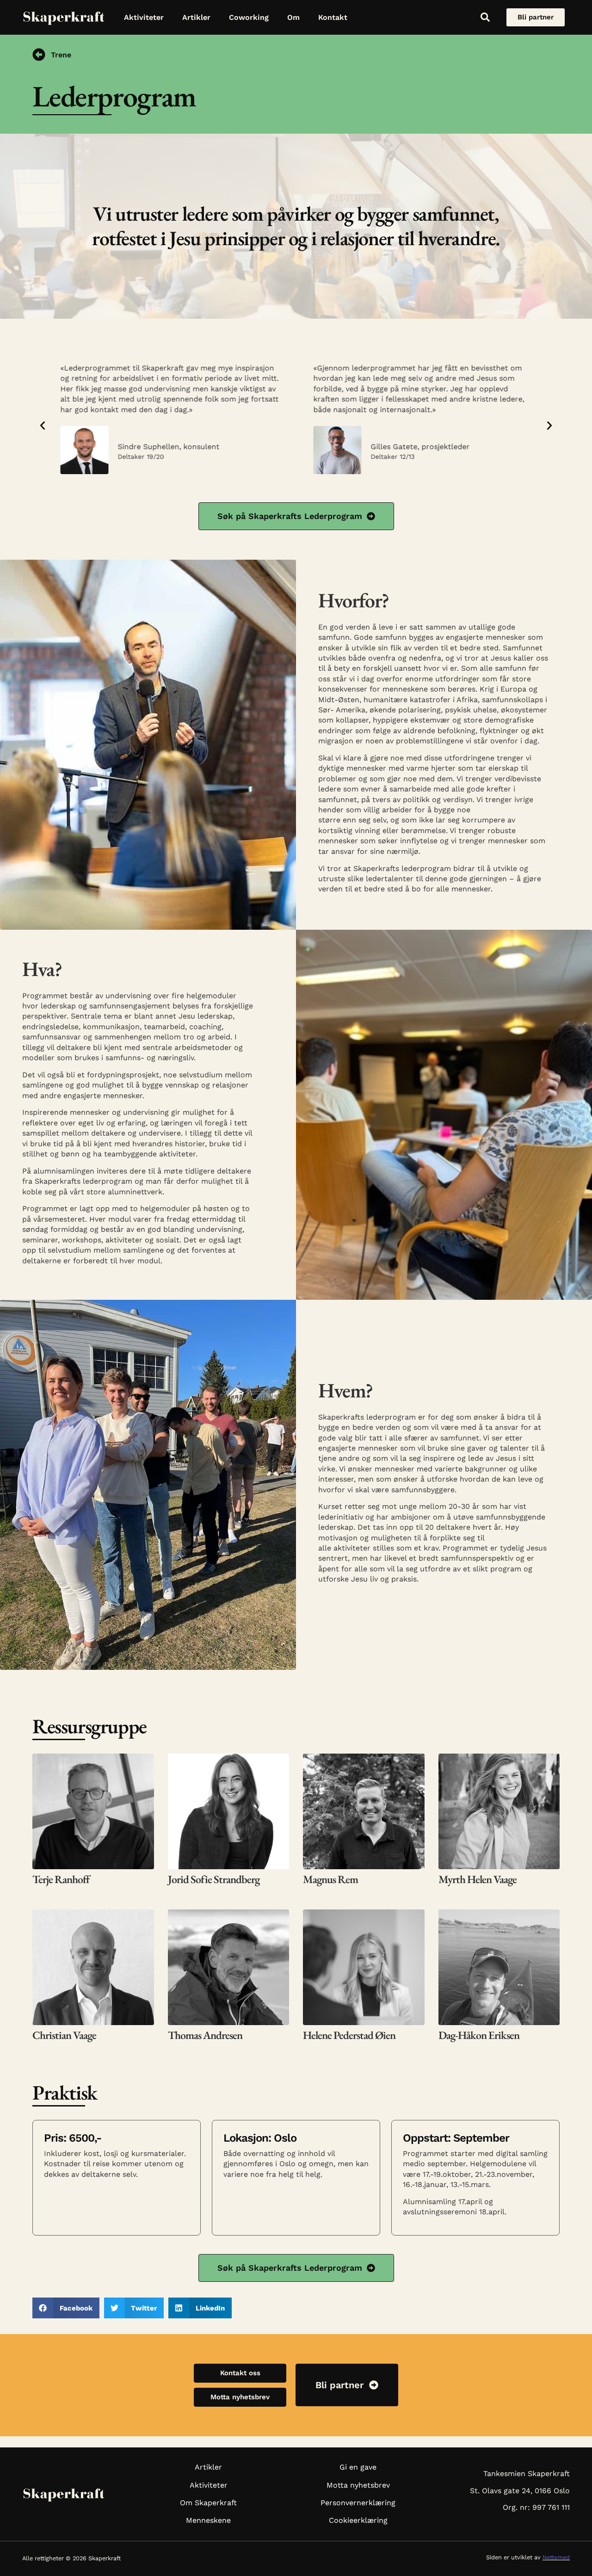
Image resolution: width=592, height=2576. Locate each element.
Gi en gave (358, 2467)
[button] (43, 426)
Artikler (196, 17)
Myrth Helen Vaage (478, 1879)
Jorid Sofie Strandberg (214, 1879)
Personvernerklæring (358, 2503)
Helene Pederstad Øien (349, 2035)
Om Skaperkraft (208, 2503)
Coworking (249, 17)
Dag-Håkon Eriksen (479, 2035)
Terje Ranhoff (61, 1879)
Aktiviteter (144, 17)
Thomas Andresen (205, 2035)
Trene (61, 55)
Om (293, 17)
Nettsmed (556, 2557)
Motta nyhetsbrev (358, 2485)
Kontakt (333, 17)
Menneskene (208, 2520)
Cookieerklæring (358, 2520)
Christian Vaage (64, 2035)
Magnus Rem (330, 1879)
